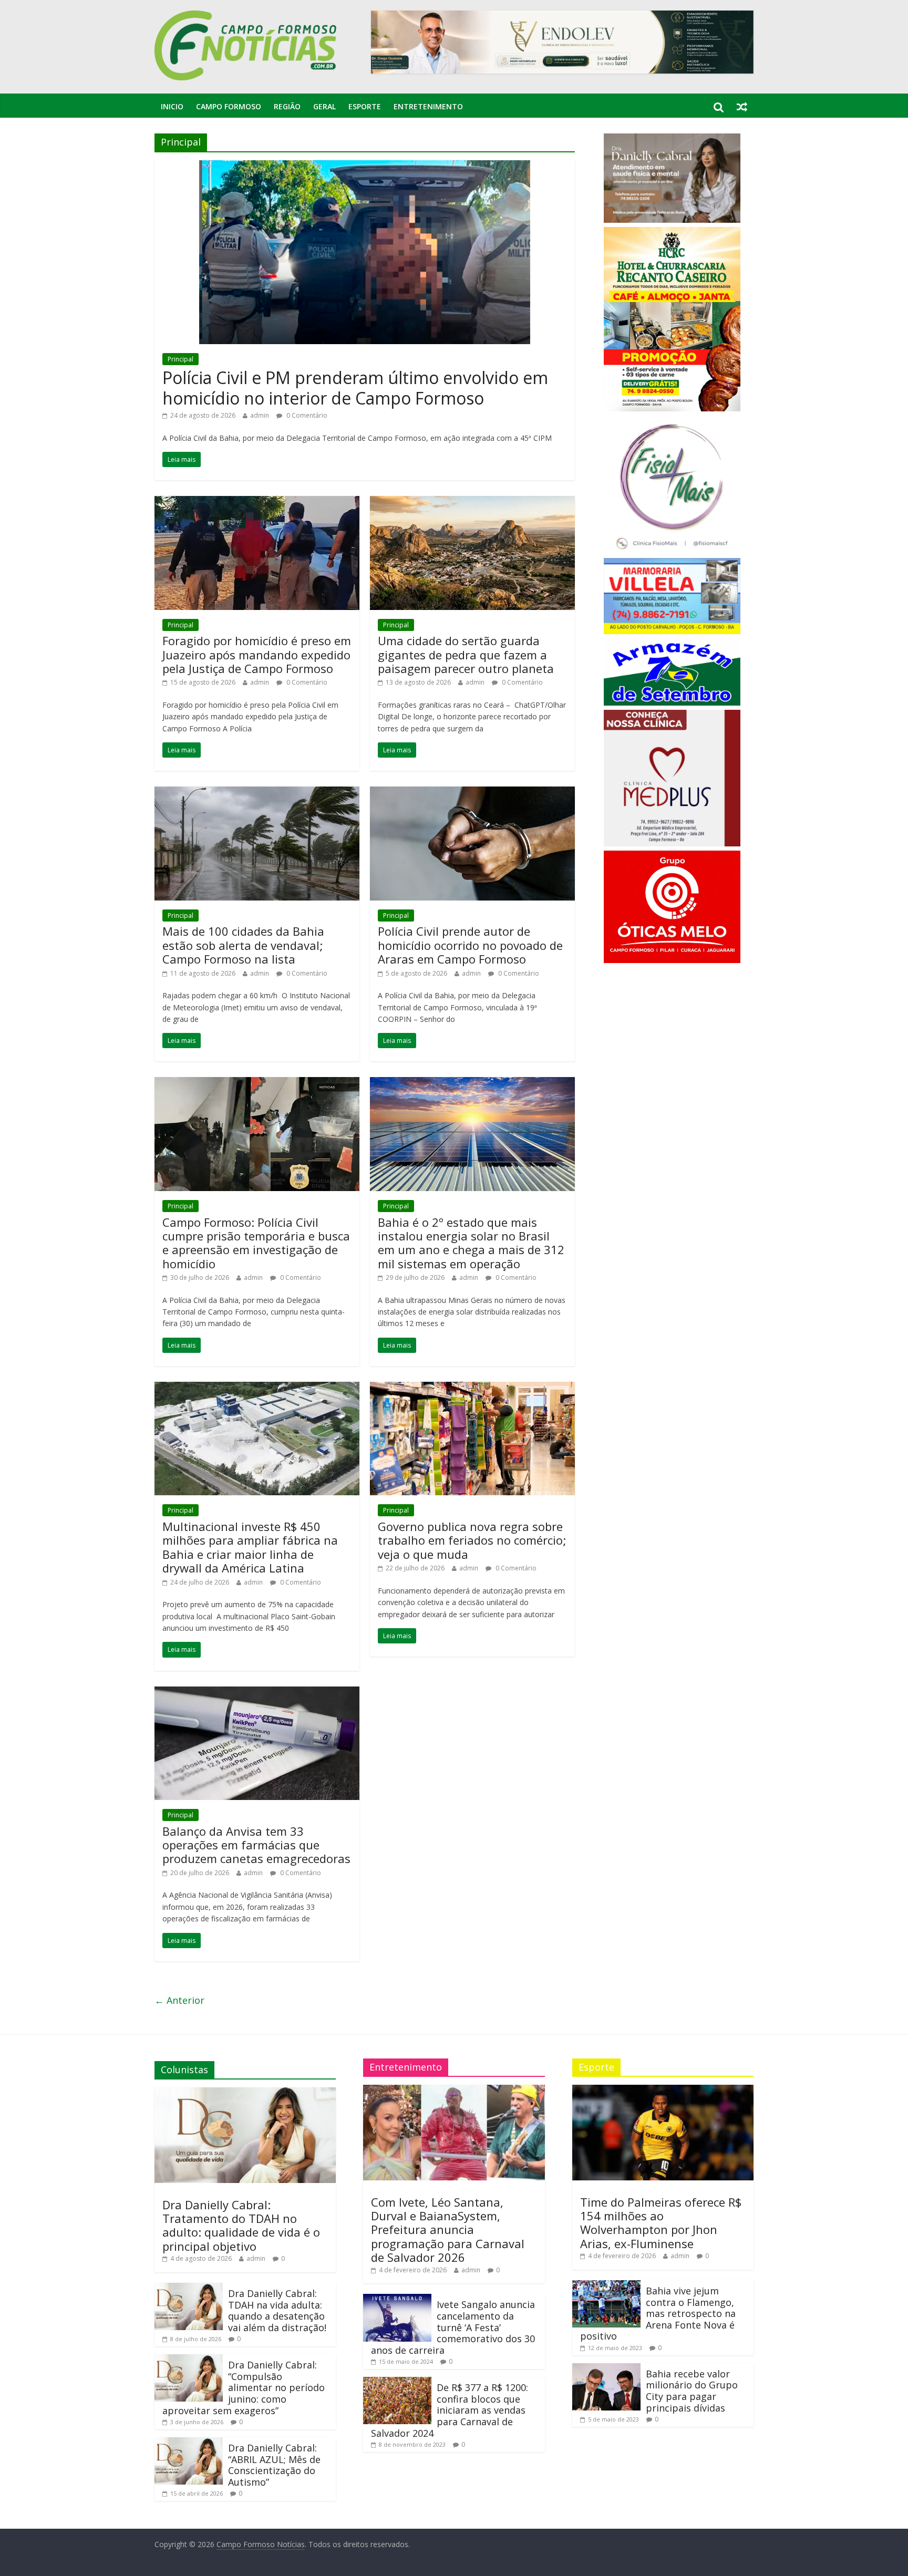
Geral (324, 106)
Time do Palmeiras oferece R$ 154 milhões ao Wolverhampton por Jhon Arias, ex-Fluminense (661, 2223)
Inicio (172, 106)
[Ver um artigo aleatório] (742, 107)
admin (260, 415)
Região (287, 106)
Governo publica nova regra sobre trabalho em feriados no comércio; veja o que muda (472, 1540)
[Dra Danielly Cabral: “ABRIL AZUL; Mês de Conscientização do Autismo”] (189, 2442)
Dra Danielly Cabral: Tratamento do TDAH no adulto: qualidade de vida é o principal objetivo (241, 2225)
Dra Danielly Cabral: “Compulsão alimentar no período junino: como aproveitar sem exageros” (244, 2387)
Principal (180, 359)
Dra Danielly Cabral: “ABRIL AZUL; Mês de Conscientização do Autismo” (274, 2465)
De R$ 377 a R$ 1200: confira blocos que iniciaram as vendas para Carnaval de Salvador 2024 (450, 2410)
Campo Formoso (229, 106)
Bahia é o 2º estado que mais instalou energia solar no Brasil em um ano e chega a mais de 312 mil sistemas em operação (471, 1243)
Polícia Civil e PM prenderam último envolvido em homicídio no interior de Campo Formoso (355, 387)
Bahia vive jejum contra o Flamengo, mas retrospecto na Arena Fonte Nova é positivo (658, 2313)
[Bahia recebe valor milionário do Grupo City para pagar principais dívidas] (606, 2368)
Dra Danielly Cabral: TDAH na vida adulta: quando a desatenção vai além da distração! (277, 2310)
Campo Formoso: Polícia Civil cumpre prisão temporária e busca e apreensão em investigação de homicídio (256, 1243)
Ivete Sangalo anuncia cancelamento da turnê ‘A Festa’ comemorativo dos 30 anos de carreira (453, 2327)
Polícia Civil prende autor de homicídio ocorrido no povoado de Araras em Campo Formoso (470, 945)
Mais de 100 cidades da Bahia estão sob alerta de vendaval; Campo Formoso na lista (243, 945)
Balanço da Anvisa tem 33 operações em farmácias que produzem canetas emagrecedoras (256, 1845)
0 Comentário (306, 415)
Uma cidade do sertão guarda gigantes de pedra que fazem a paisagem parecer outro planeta (466, 654)
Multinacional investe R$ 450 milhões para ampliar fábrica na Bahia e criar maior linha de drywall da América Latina (250, 1547)
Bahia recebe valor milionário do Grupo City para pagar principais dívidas (692, 2391)
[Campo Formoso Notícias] (246, 17)
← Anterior (179, 2000)
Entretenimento (428, 106)
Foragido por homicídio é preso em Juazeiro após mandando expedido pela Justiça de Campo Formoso (257, 654)
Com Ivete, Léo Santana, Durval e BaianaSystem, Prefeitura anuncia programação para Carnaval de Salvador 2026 (448, 2230)
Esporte (365, 106)
